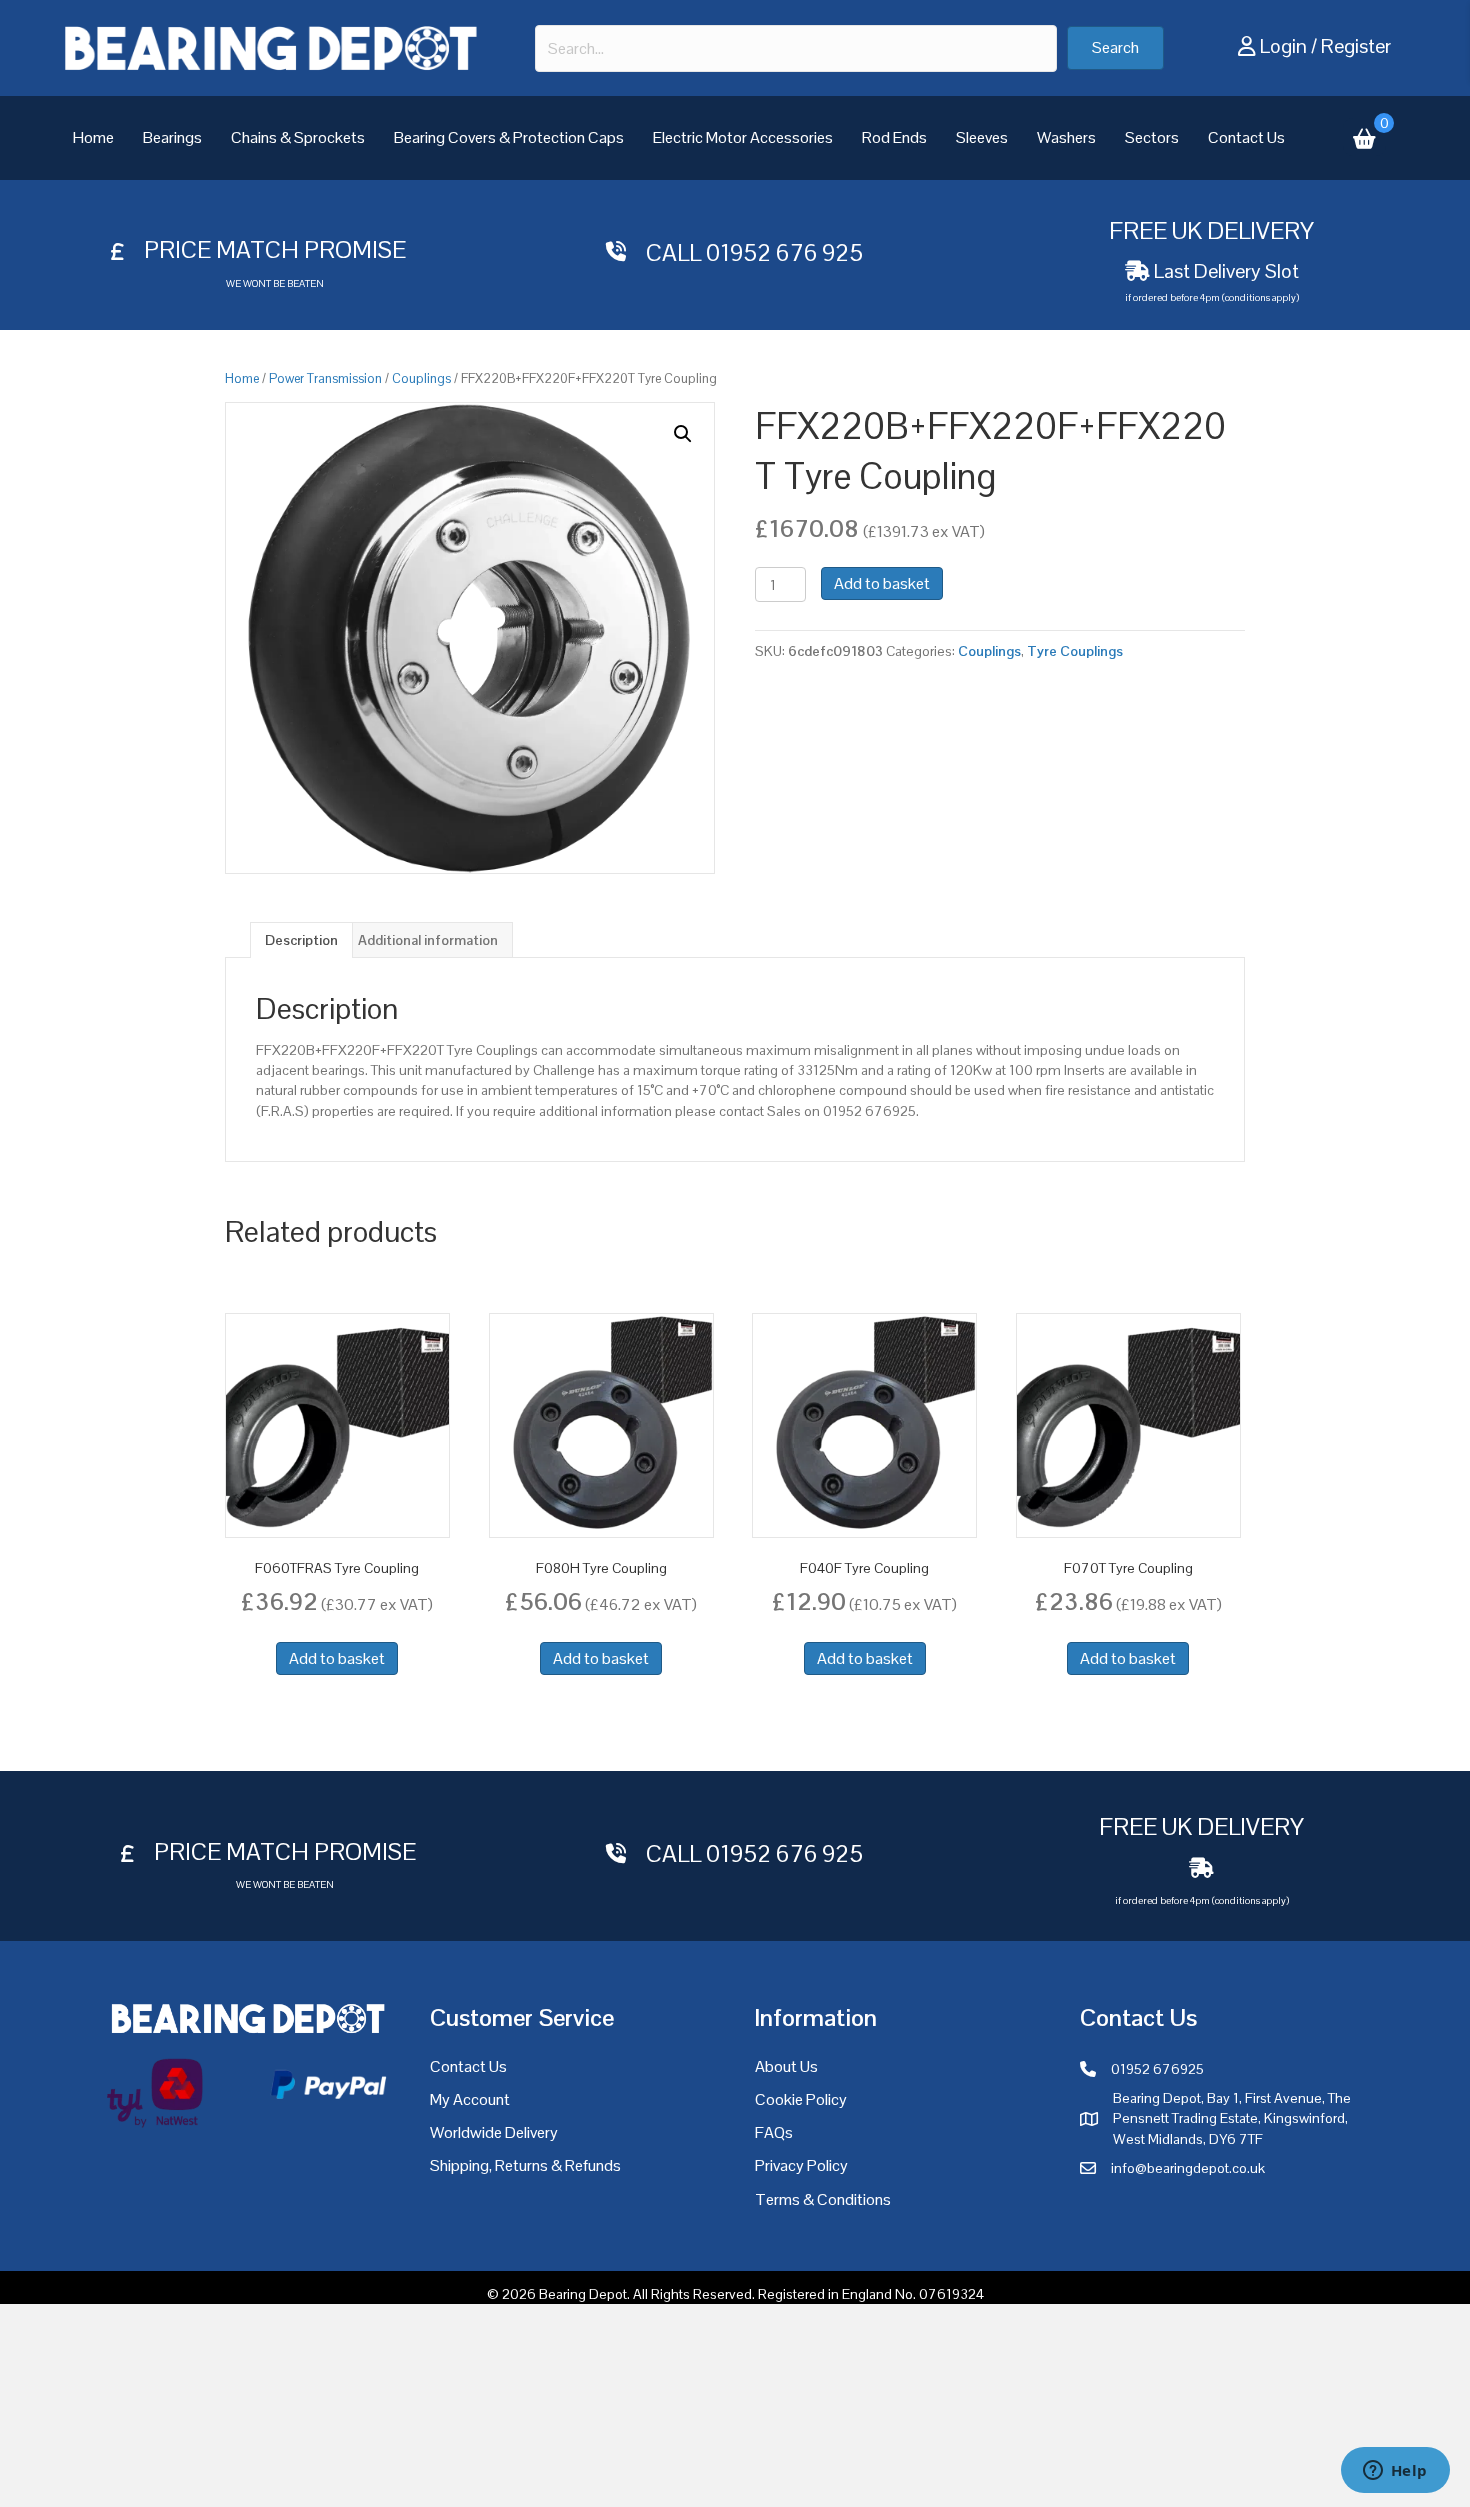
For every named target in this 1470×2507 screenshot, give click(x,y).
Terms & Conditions (823, 2199)
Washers (1066, 137)
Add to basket (882, 583)
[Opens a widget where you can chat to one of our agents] (1395, 2472)
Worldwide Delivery (494, 2132)
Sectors (1152, 137)
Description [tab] (301, 940)
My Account (470, 2099)
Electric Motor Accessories (743, 137)
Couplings (421, 378)
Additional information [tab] (428, 940)
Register (1356, 46)
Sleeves (982, 137)
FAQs (774, 2132)
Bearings (172, 137)
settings (922, 2485)
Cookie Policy (801, 2099)
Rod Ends (894, 137)
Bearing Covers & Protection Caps (509, 137)
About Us (786, 2066)
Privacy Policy (801, 2165)
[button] (1115, 48)
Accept (1056, 2476)
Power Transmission (325, 378)
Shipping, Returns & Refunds (525, 2165)
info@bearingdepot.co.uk (1188, 2168)
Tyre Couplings (1075, 651)
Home (93, 137)
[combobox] (796, 48)
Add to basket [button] (337, 1658)
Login (1283, 46)
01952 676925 (1157, 2069)
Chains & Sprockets (298, 137)
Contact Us (1246, 137)
